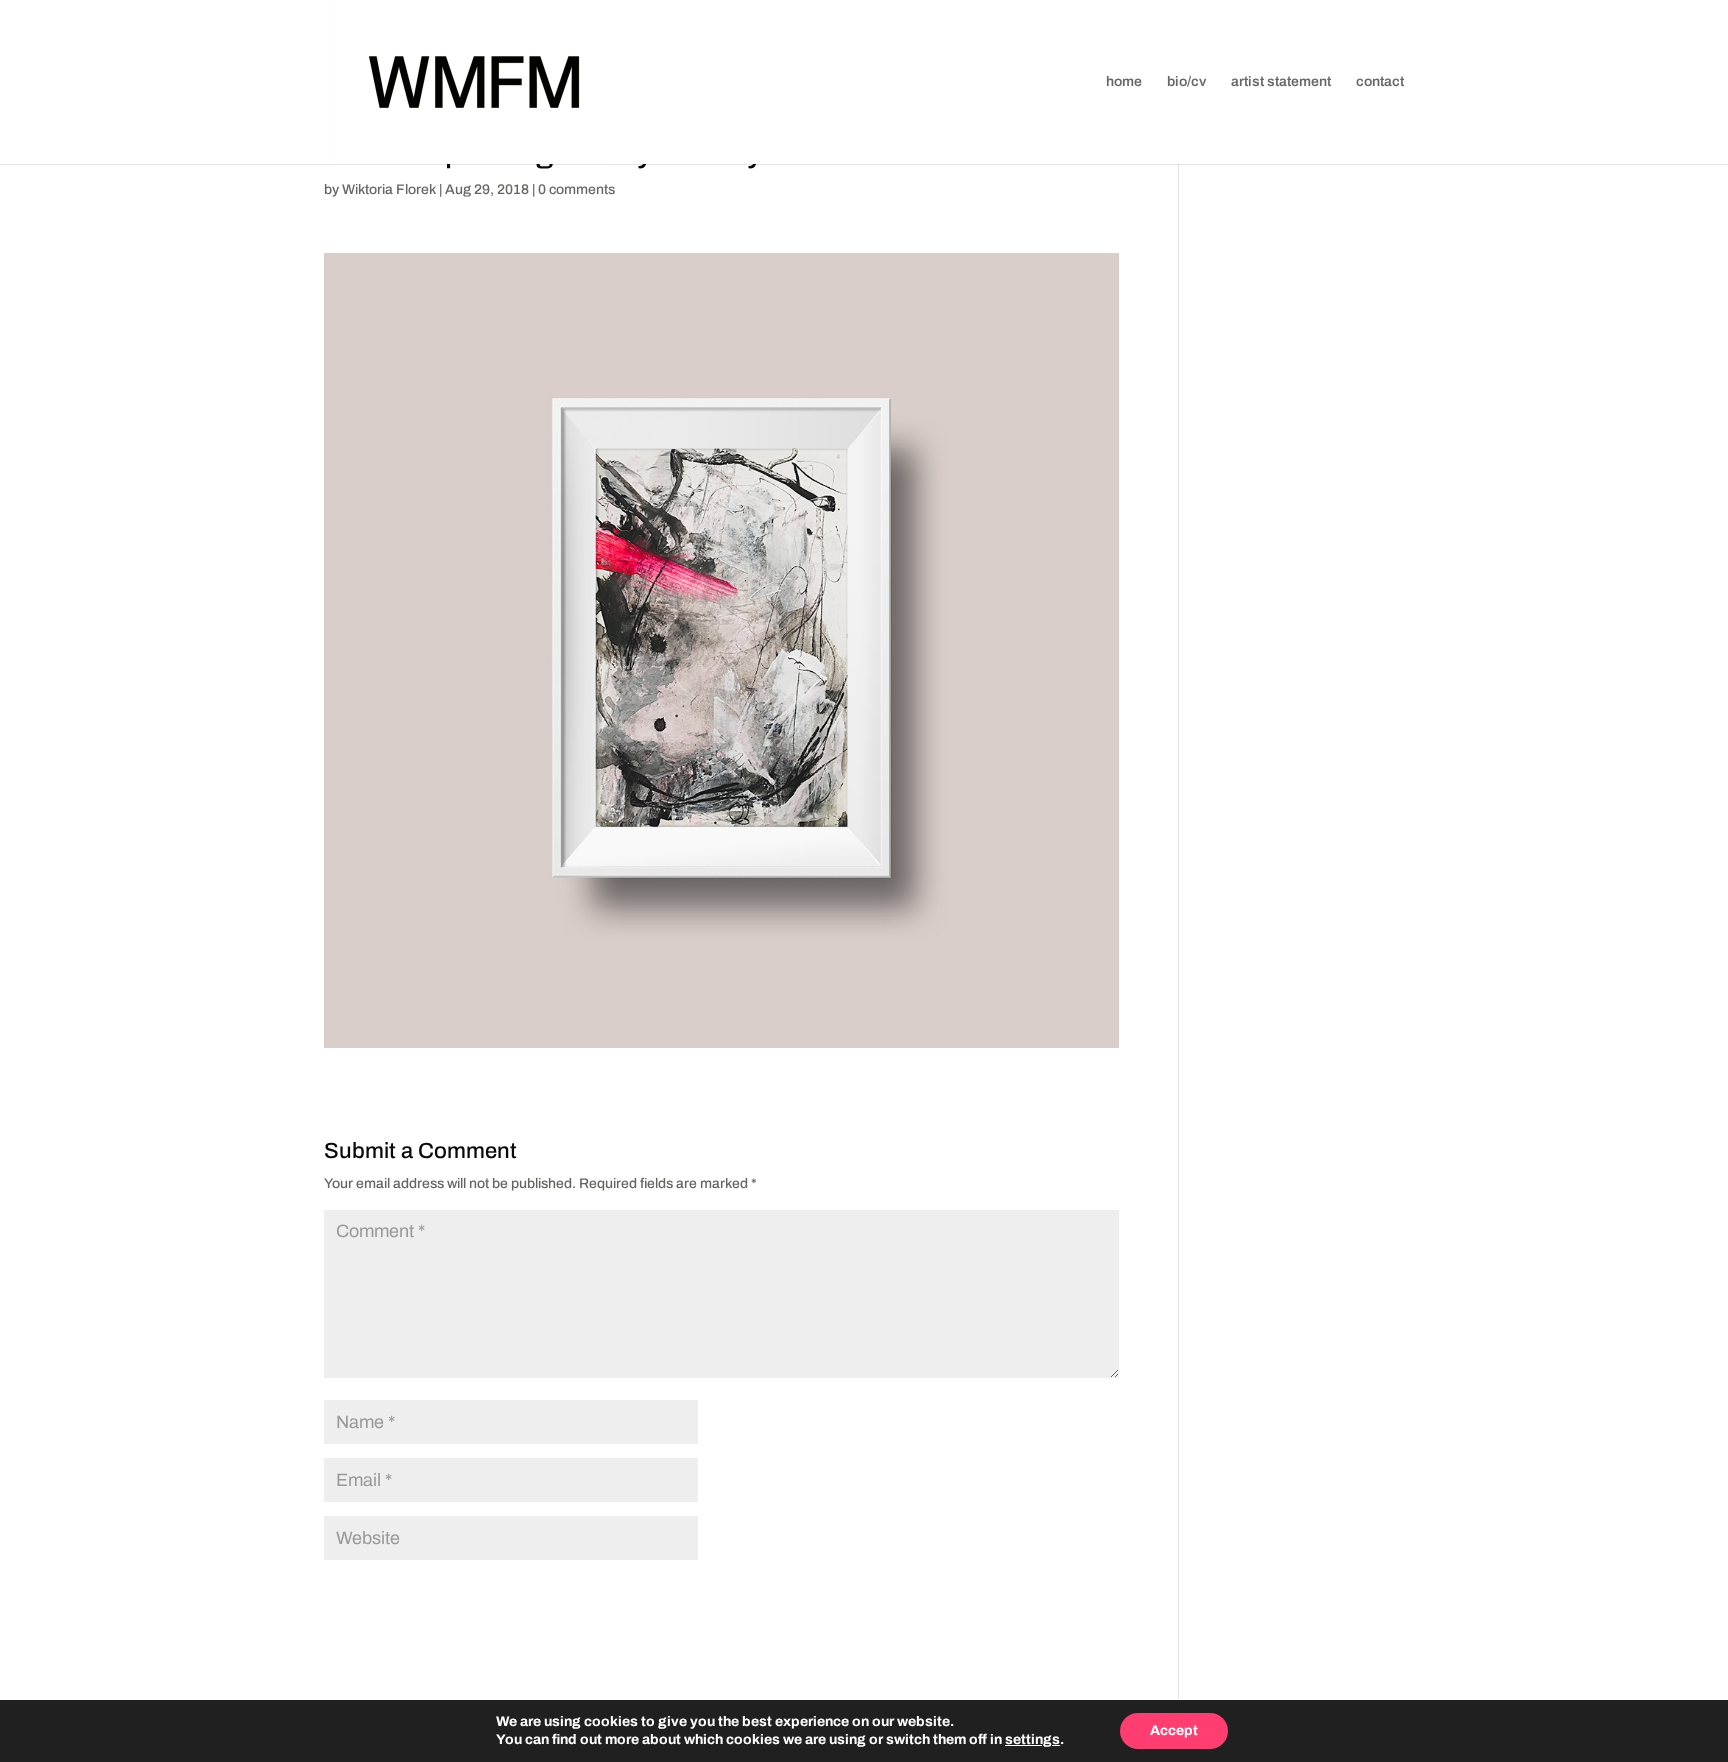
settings (1032, 1739)
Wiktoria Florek (389, 189)
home (1124, 82)
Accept (1174, 1730)
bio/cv (1186, 82)
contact (1380, 82)
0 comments (576, 189)
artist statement (1281, 82)
